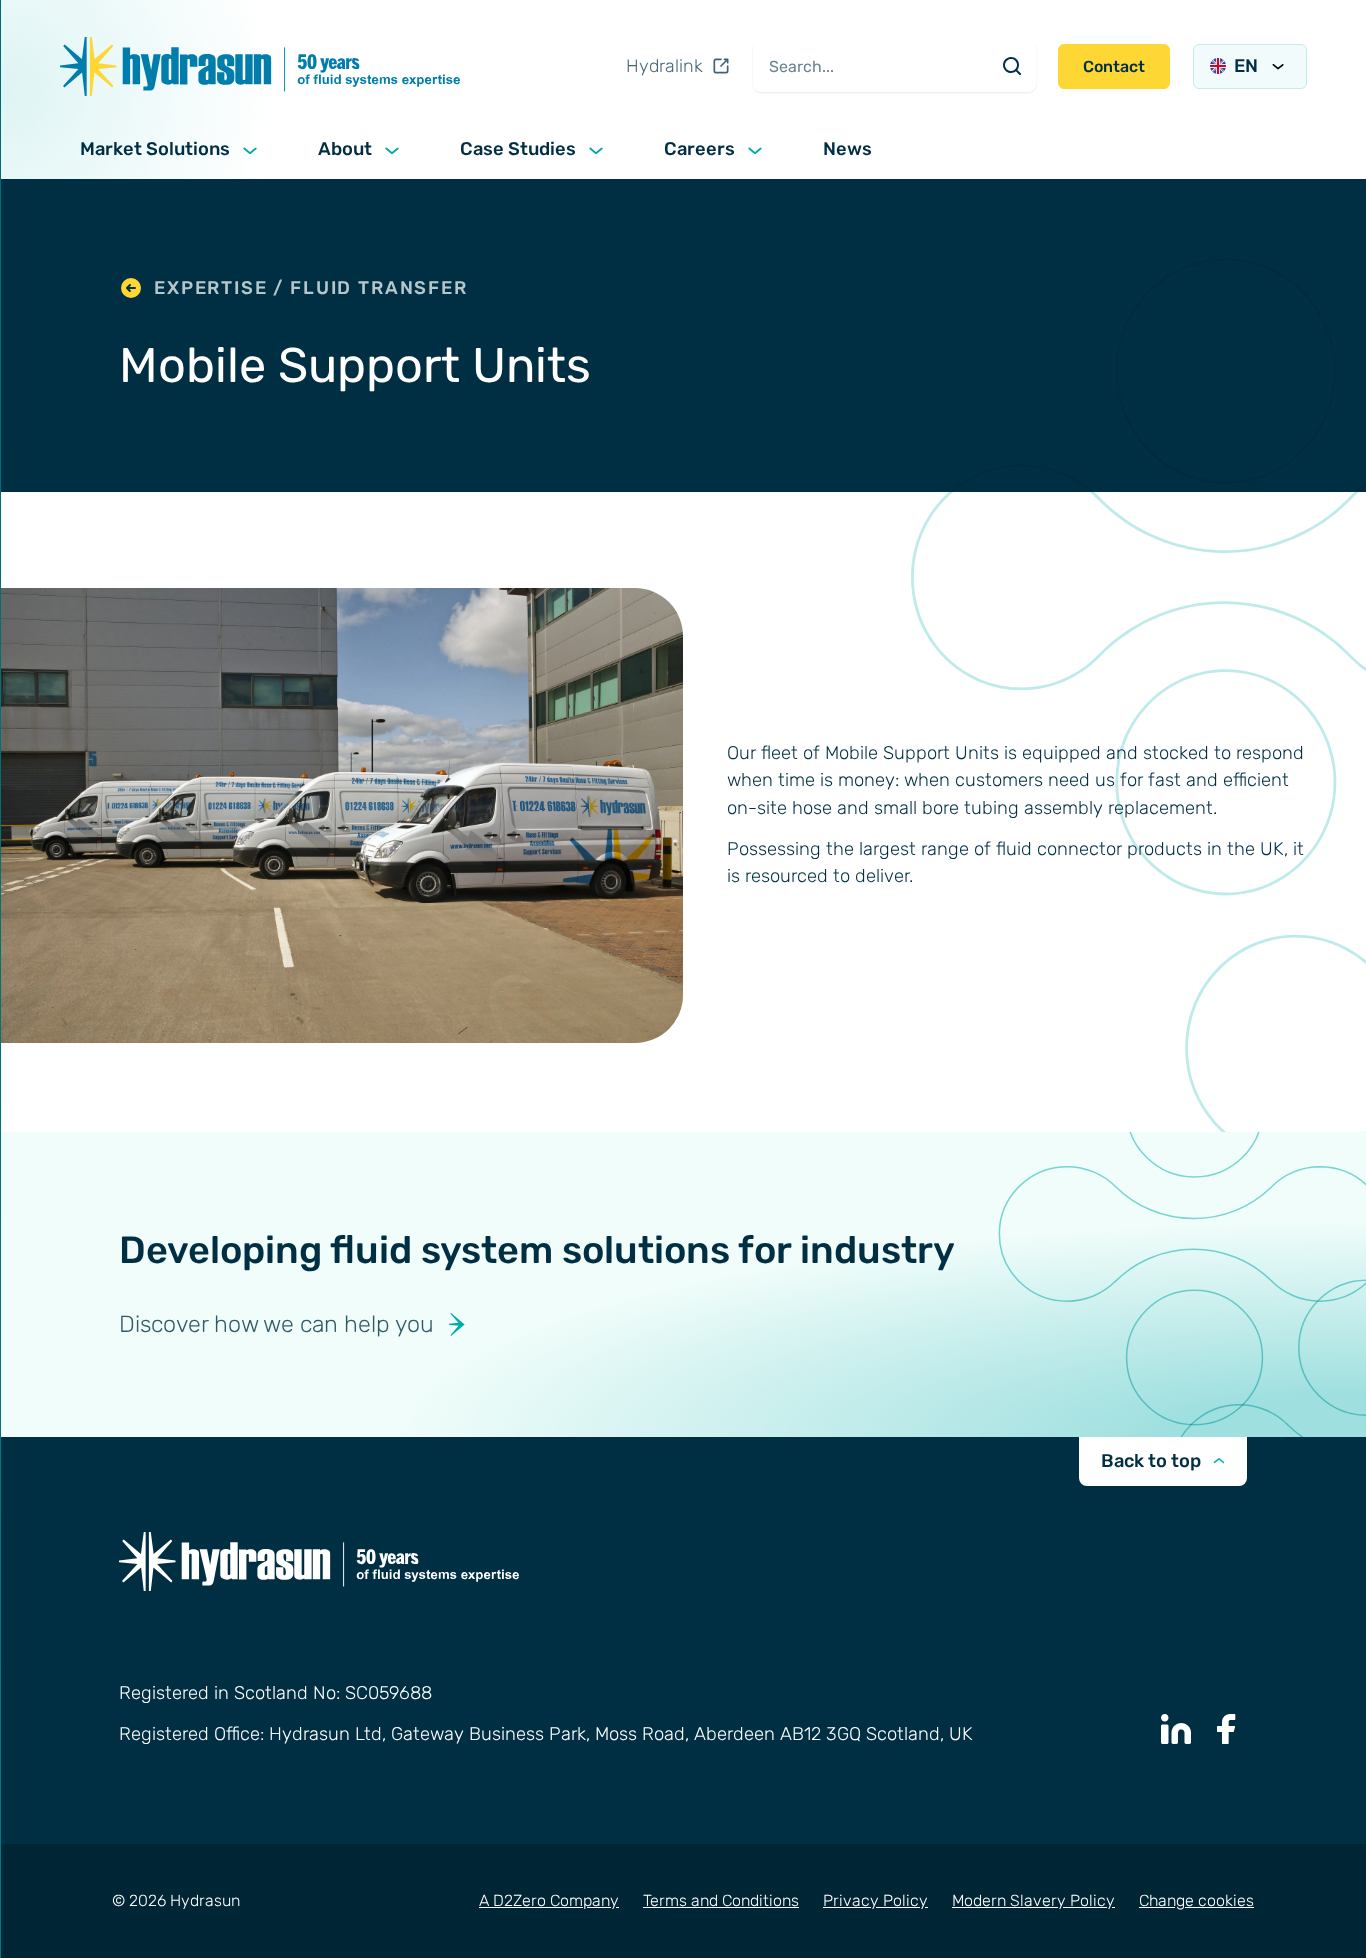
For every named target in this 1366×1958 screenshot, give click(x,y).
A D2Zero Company (549, 1900)
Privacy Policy (875, 1900)
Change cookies (1196, 1900)
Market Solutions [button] (155, 149)
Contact (1114, 66)
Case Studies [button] (518, 149)
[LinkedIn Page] (1176, 1729)
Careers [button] (699, 149)
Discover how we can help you (276, 1324)
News (847, 149)
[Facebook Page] (1227, 1729)
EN (1246, 66)
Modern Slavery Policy (1033, 1900)
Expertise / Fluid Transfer (311, 288)
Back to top (1151, 1461)
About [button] (345, 149)
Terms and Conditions (721, 1900)
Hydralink (664, 66)
